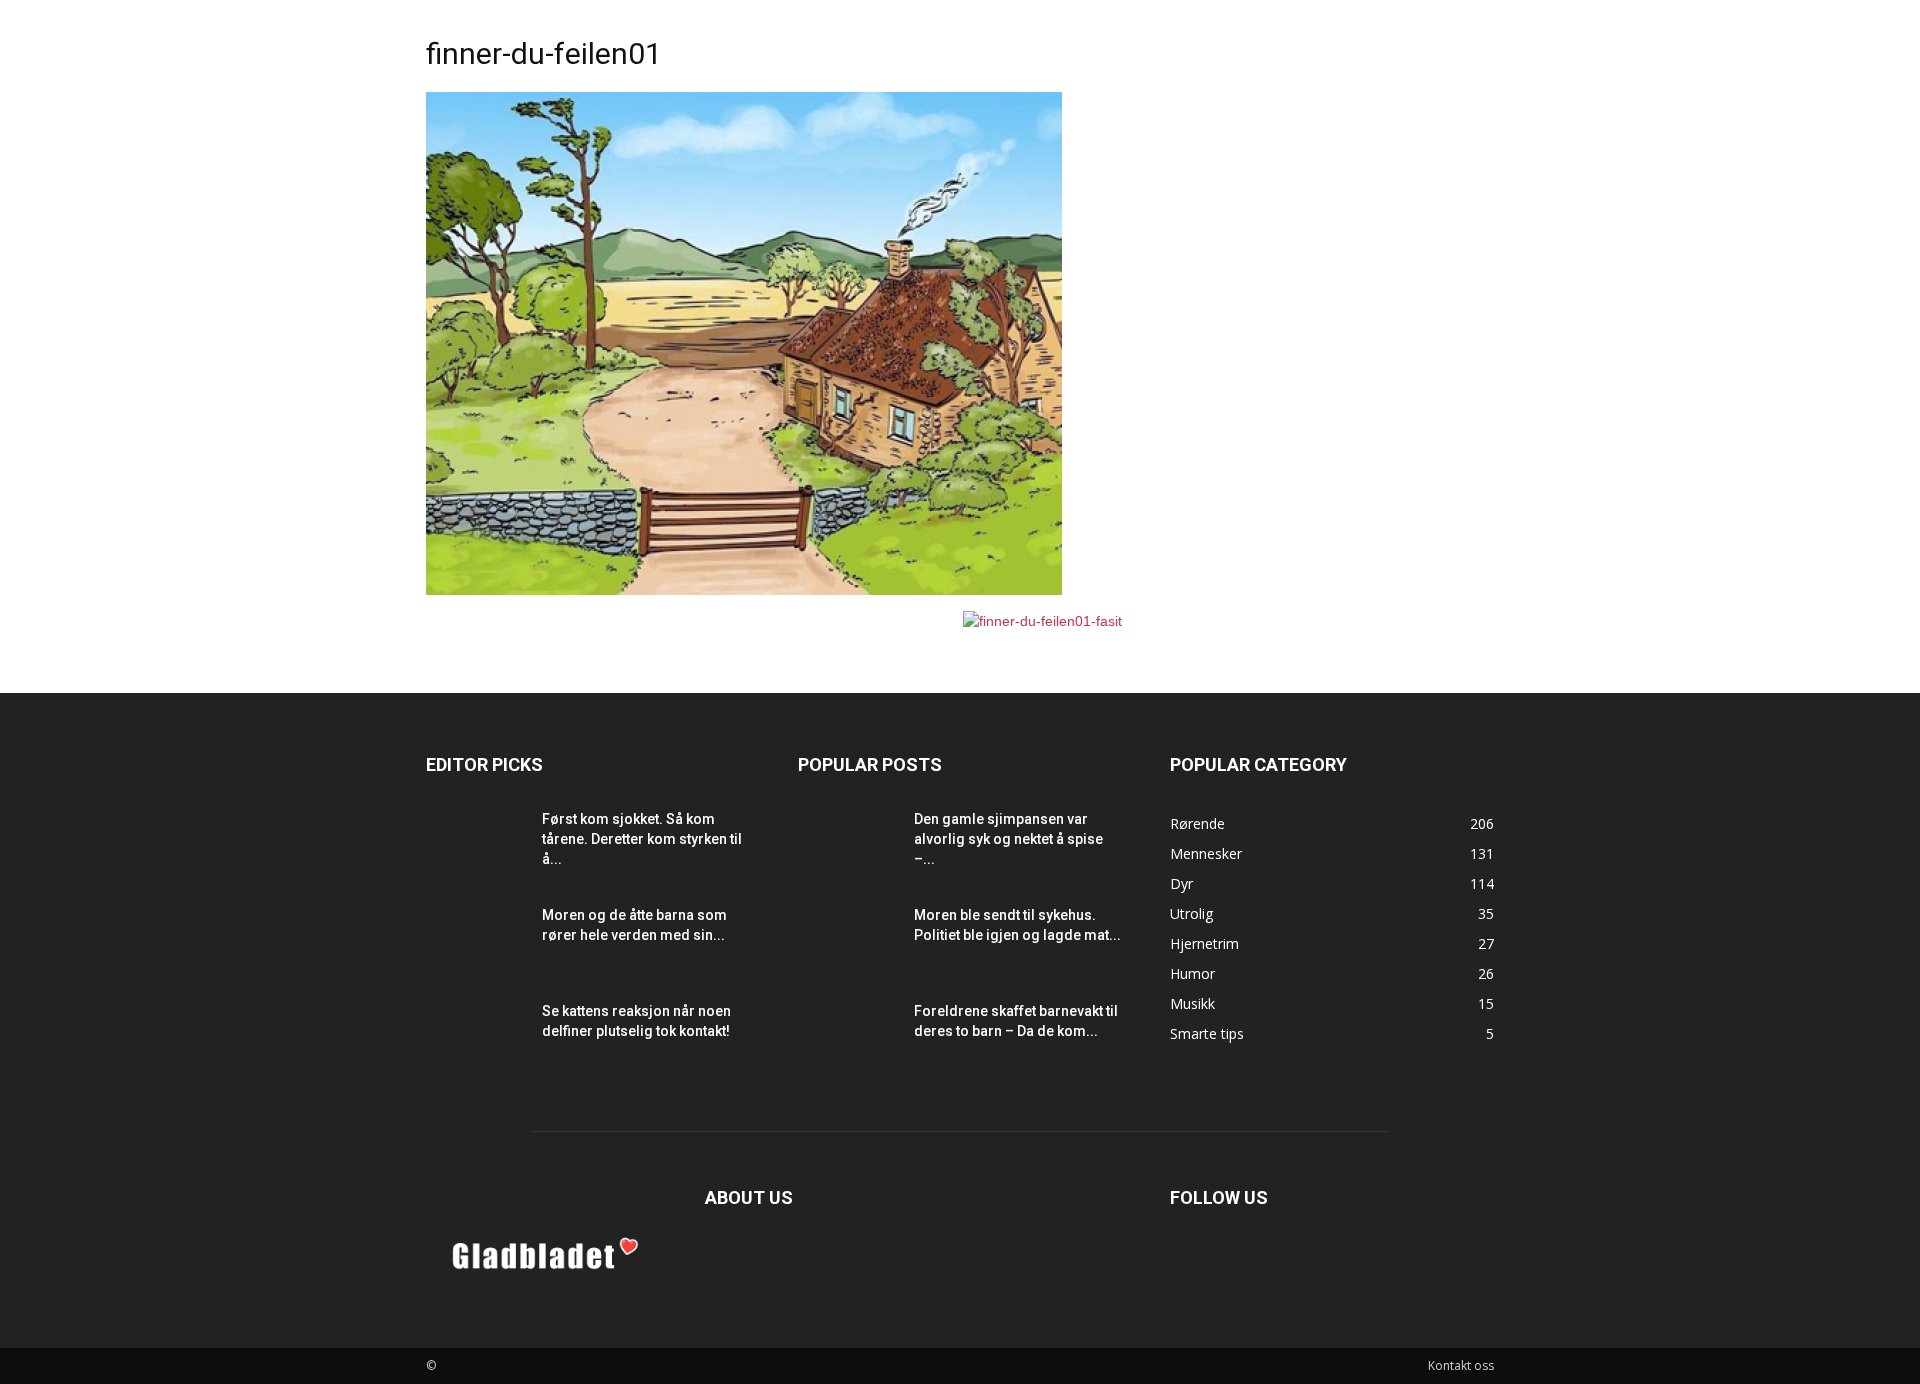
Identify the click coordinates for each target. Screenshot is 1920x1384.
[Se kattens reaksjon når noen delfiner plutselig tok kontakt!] (476, 1036)
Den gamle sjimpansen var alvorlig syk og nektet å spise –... (1008, 839)
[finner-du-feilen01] (744, 590)
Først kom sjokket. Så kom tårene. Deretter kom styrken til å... (642, 839)
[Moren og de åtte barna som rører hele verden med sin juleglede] (476, 940)
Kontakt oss (1461, 1365)
